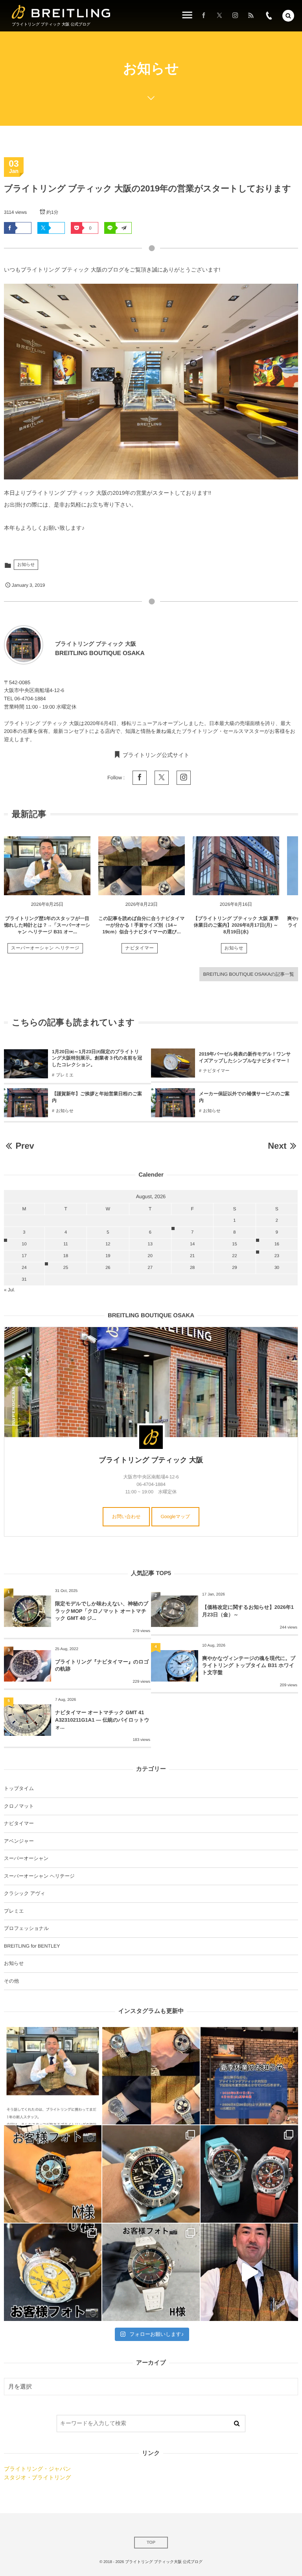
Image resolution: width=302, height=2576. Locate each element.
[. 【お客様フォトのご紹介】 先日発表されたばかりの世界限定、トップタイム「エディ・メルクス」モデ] (53, 2272)
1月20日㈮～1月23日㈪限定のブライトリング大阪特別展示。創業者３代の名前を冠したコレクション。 (97, 1058)
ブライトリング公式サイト (156, 755)
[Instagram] (235, 16)
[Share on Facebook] (204, 16)
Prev (25, 1146)
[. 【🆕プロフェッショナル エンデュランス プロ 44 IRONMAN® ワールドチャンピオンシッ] (151, 2174)
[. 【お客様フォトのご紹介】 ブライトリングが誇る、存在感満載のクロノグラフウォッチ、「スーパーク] (53, 2174)
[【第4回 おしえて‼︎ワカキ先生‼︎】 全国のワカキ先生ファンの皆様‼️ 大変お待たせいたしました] (249, 2272)
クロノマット (19, 1806)
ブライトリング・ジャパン (37, 2469)
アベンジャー (19, 1841)
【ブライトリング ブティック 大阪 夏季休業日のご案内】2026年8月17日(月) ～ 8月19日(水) (236, 925)
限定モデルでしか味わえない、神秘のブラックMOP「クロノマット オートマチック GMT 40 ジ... (102, 1611)
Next (277, 1146)
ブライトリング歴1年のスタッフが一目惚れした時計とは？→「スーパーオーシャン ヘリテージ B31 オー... (47, 925)
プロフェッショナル (26, 1928)
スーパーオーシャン (26, 1858)
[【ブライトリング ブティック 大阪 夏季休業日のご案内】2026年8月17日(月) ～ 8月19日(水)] (236, 866)
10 (24, 1244)
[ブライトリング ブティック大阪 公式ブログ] (61, 12)
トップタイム (19, 1788)
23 (277, 1256)
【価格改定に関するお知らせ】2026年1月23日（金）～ (248, 1611)
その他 (11, 1981)
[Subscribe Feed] (251, 16)
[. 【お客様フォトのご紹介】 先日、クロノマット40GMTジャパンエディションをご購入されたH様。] (151, 2272)
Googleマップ (176, 1517)
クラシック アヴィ (25, 1893)
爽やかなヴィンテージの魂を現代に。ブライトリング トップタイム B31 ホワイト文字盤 (249, 1665)
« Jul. (9, 1290)
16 (277, 1244)
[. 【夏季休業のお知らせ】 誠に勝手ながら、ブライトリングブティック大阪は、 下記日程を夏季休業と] (249, 2076)
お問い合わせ (126, 1517)
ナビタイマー (139, 948)
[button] (288, 16)
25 (66, 1268)
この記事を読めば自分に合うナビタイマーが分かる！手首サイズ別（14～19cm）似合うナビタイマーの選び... (141, 925)
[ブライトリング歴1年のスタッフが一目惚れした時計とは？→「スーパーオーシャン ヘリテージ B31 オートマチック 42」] (47, 866)
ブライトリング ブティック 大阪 (151, 1460)
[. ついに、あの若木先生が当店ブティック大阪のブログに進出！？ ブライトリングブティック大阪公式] (53, 2076)
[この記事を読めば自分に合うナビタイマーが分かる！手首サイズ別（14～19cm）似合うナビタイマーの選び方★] (142, 866)
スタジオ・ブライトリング (37, 2477)
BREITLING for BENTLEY (32, 1946)
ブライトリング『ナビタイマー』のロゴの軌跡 (102, 1665)
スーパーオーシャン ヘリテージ (45, 948)
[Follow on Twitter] (219, 16)
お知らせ (26, 565)
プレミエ (65, 1075)
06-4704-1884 (30, 699)
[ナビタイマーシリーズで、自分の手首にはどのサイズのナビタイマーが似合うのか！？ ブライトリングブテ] (151, 2076)
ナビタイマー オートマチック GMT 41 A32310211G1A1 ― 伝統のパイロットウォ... (102, 1719)
